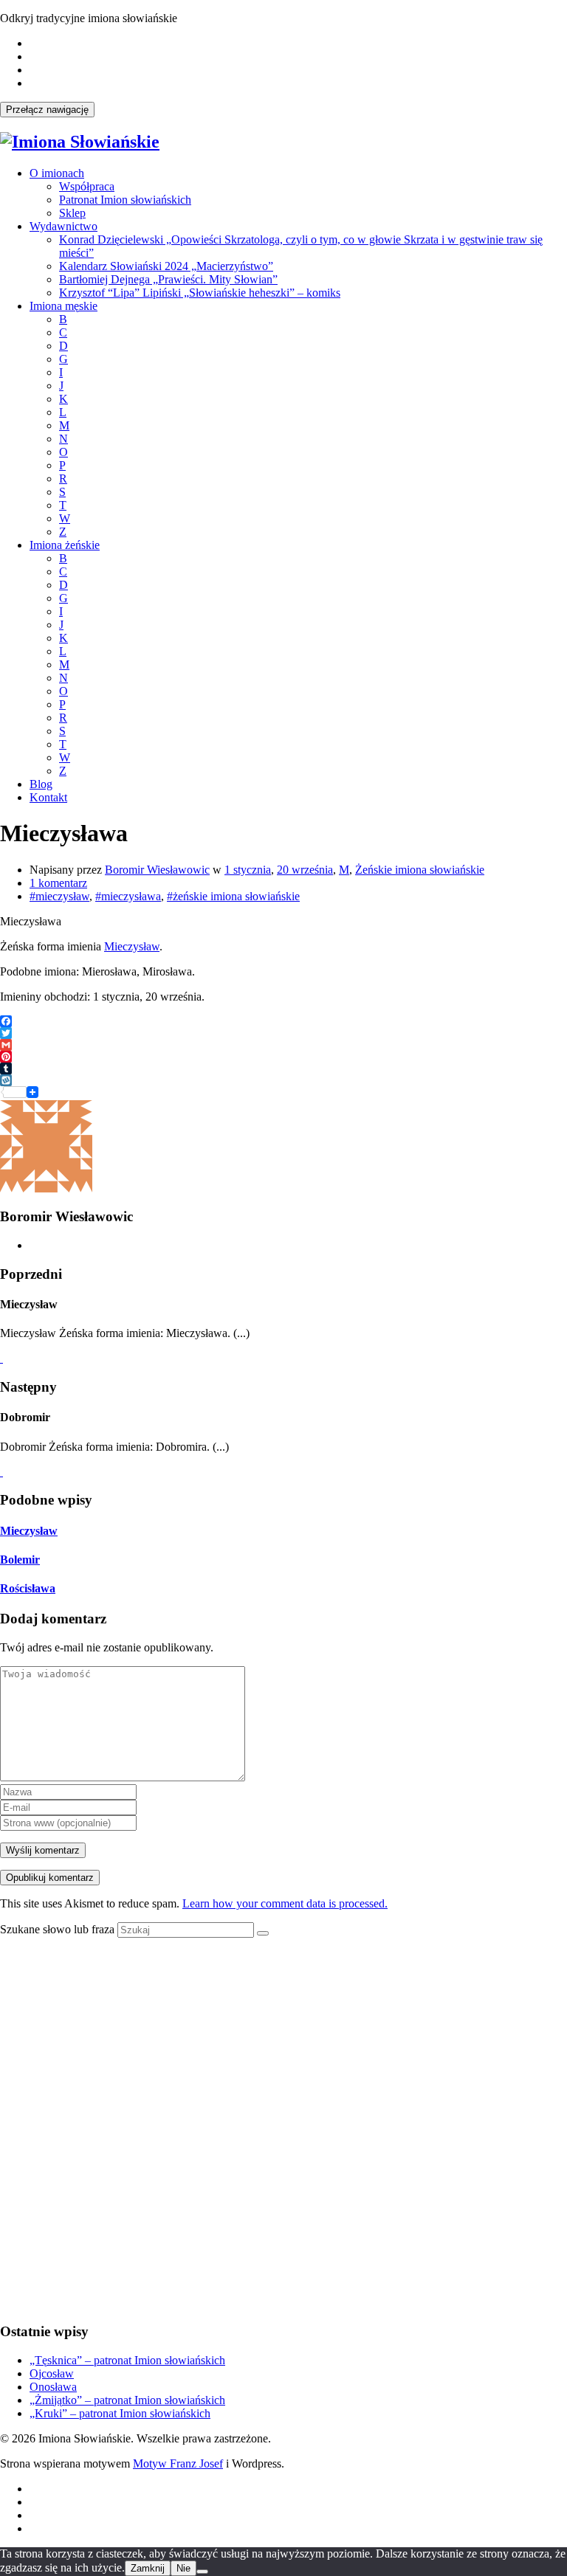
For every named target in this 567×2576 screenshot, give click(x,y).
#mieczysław (59, 896)
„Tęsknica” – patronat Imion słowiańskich (127, 2360)
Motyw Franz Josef (178, 2463)
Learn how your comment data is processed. (285, 1903)
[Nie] (202, 2572)
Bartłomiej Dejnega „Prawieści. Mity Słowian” (168, 279)
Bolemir (20, 1560)
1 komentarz (58, 883)
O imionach (57, 173)
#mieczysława (128, 896)
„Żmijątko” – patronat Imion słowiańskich (127, 2400)
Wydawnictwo (63, 226)
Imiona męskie (63, 306)
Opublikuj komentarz (50, 1878)
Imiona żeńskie (65, 545)
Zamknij (148, 2568)
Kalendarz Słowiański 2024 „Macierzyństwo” (166, 266)
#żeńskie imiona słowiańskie (233, 896)
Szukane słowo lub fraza (57, 1929)
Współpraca (87, 186)
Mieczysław (132, 946)
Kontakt (48, 797)
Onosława (53, 2387)
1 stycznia (248, 870)
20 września (305, 870)
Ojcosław (52, 2373)
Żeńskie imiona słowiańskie (420, 870)
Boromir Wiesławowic (157, 870)
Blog (41, 784)
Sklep (72, 213)
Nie (183, 2568)
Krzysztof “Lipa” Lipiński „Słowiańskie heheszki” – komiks (200, 293)
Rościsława (28, 1588)
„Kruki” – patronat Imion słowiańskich (120, 2413)
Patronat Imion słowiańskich (125, 200)
